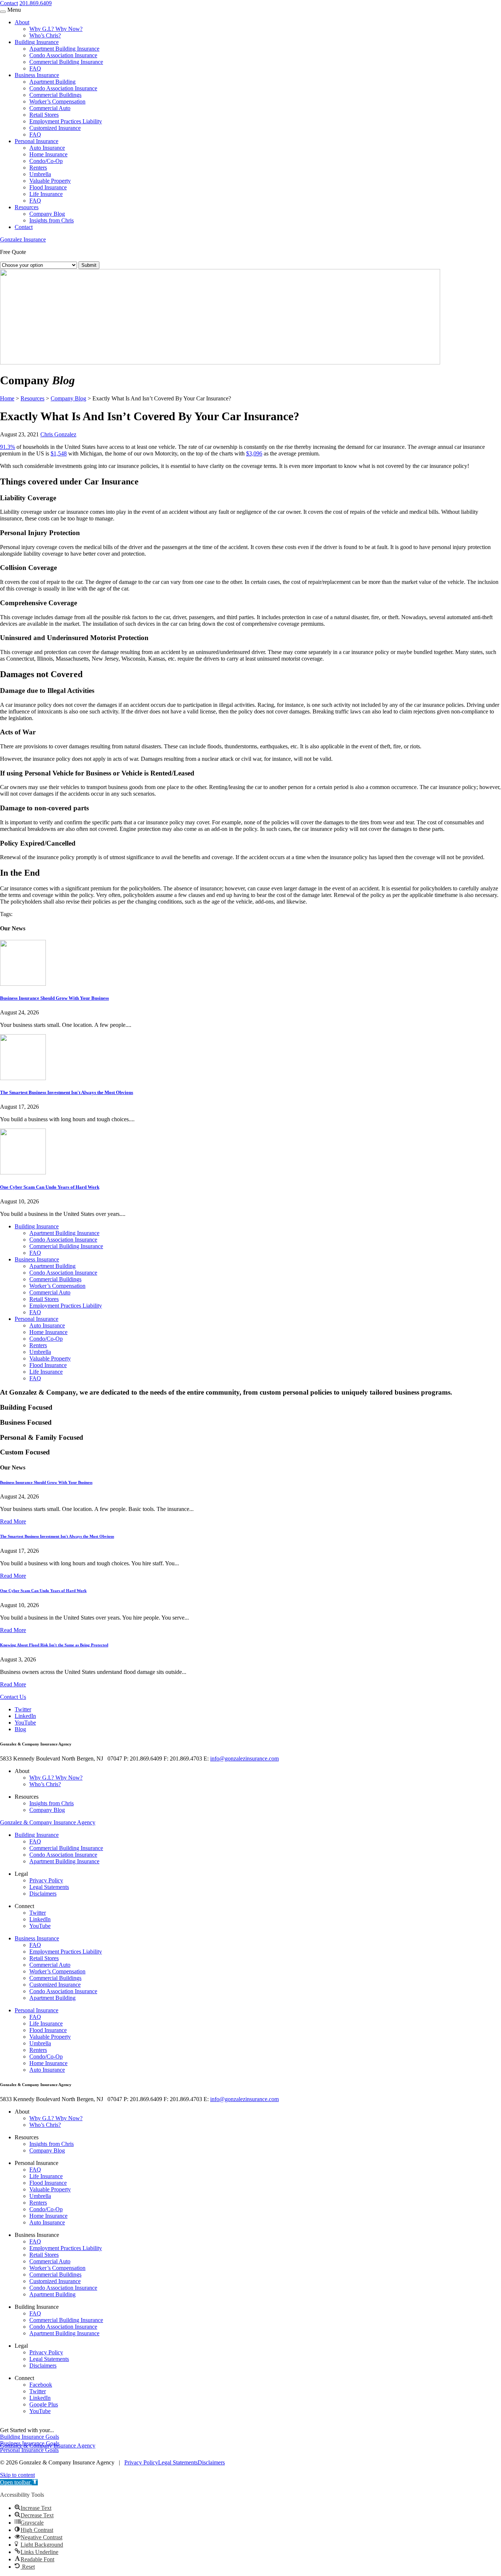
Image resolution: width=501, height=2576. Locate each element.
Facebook (41, 2385)
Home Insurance (48, 154)
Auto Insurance (47, 148)
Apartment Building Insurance (64, 49)
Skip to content (17, 2475)
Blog (20, 1729)
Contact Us (13, 1697)
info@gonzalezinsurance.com (244, 1758)
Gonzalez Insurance (23, 239)
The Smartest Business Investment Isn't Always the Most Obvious (67, 1092)
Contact (9, 3)
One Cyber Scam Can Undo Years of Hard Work (50, 1187)
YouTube (25, 1723)
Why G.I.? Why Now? (56, 29)
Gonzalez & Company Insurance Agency (48, 1822)
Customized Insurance (55, 128)
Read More (13, 1521)
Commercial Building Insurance (66, 62)
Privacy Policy (46, 1880)
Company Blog (47, 214)
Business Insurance (37, 75)
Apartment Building (52, 82)
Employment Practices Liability (66, 121)
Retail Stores (44, 115)
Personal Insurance (36, 141)
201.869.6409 (36, 3)
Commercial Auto (50, 108)
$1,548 (59, 453)
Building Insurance (37, 42)
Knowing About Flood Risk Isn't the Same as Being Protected (54, 1645)
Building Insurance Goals (30, 2437)
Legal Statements (49, 1887)
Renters (38, 168)
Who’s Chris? (45, 35)
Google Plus (44, 2404)
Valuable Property (50, 181)
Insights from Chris (52, 220)
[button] (19, 2482)
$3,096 (254, 453)
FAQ (35, 68)
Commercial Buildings (55, 95)
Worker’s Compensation (57, 101)
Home (7, 398)
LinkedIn (25, 1716)
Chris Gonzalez (58, 434)
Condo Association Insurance (63, 55)
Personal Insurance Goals (29, 2450)
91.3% (8, 447)
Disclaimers (43, 1894)
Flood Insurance (48, 187)
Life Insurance (46, 194)
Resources (27, 207)
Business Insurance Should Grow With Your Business (54, 998)
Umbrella (40, 174)
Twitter (23, 1709)
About (22, 22)
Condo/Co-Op (46, 161)
